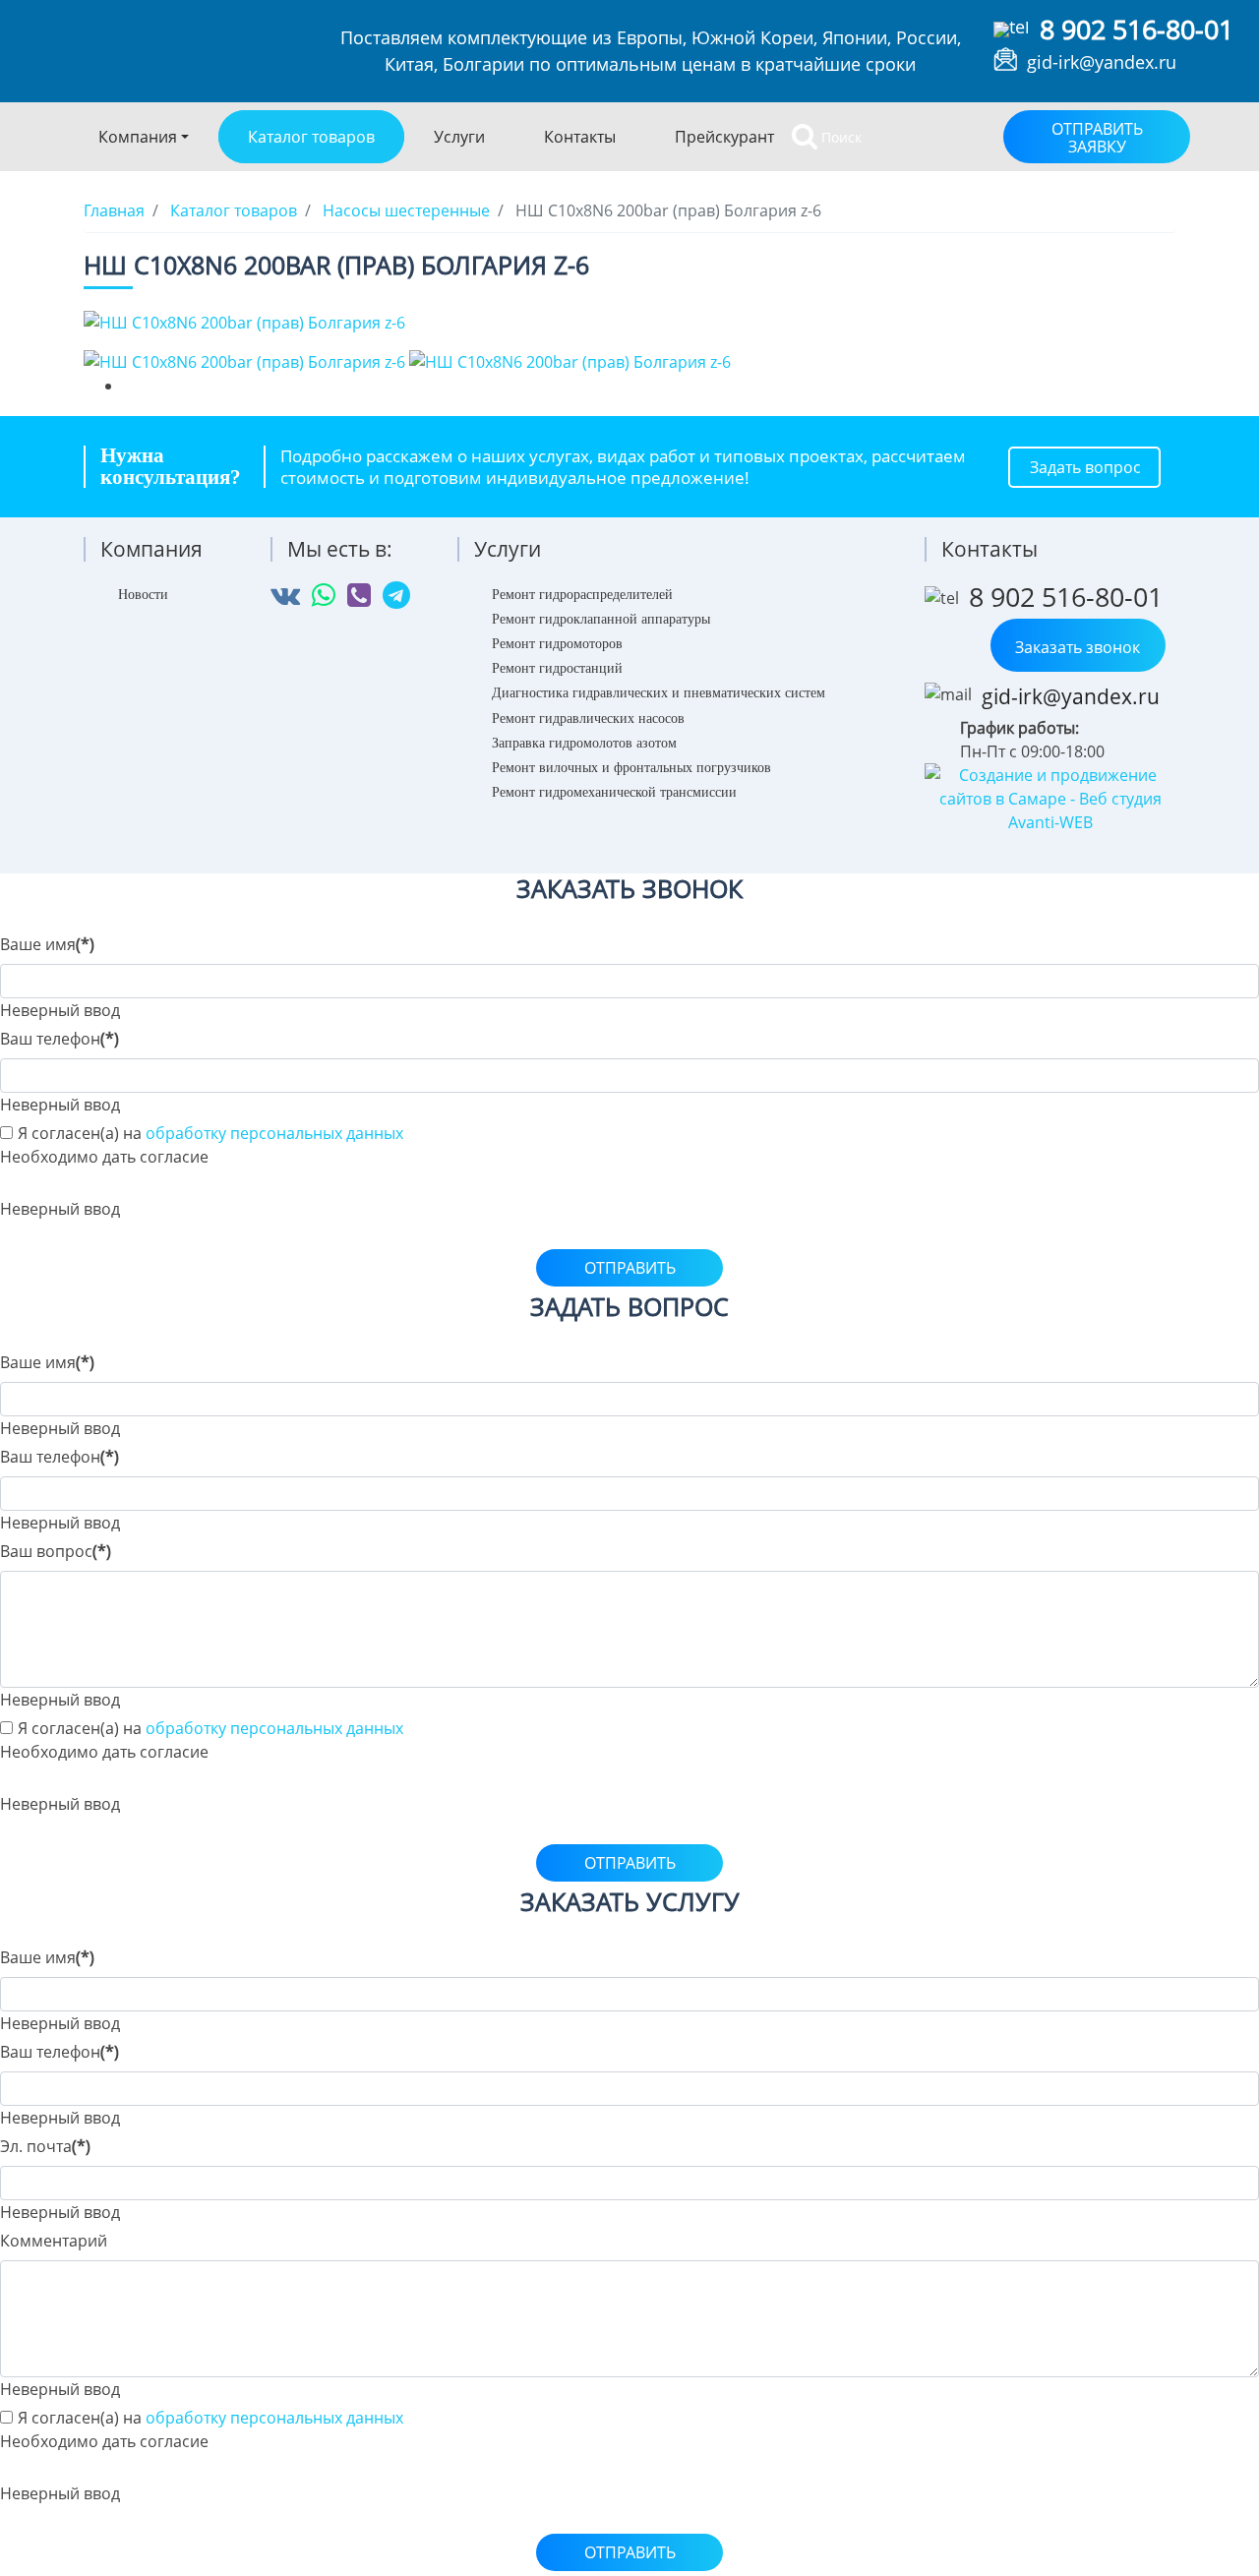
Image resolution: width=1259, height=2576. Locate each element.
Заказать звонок (1078, 647)
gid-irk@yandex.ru (1102, 62)
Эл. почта (45, 2146)
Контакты (580, 137)
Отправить (630, 1268)
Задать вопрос (1085, 467)
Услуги (459, 137)
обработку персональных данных (274, 1133)
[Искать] (805, 137)
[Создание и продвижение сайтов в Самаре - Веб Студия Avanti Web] (1050, 798)
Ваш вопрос (56, 1551)
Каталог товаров (311, 137)
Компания (138, 137)
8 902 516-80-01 (1137, 29)
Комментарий (54, 2241)
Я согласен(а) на (210, 1133)
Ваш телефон (60, 1039)
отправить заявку (1097, 138)
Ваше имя (47, 944)
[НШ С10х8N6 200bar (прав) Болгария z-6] (244, 321)
